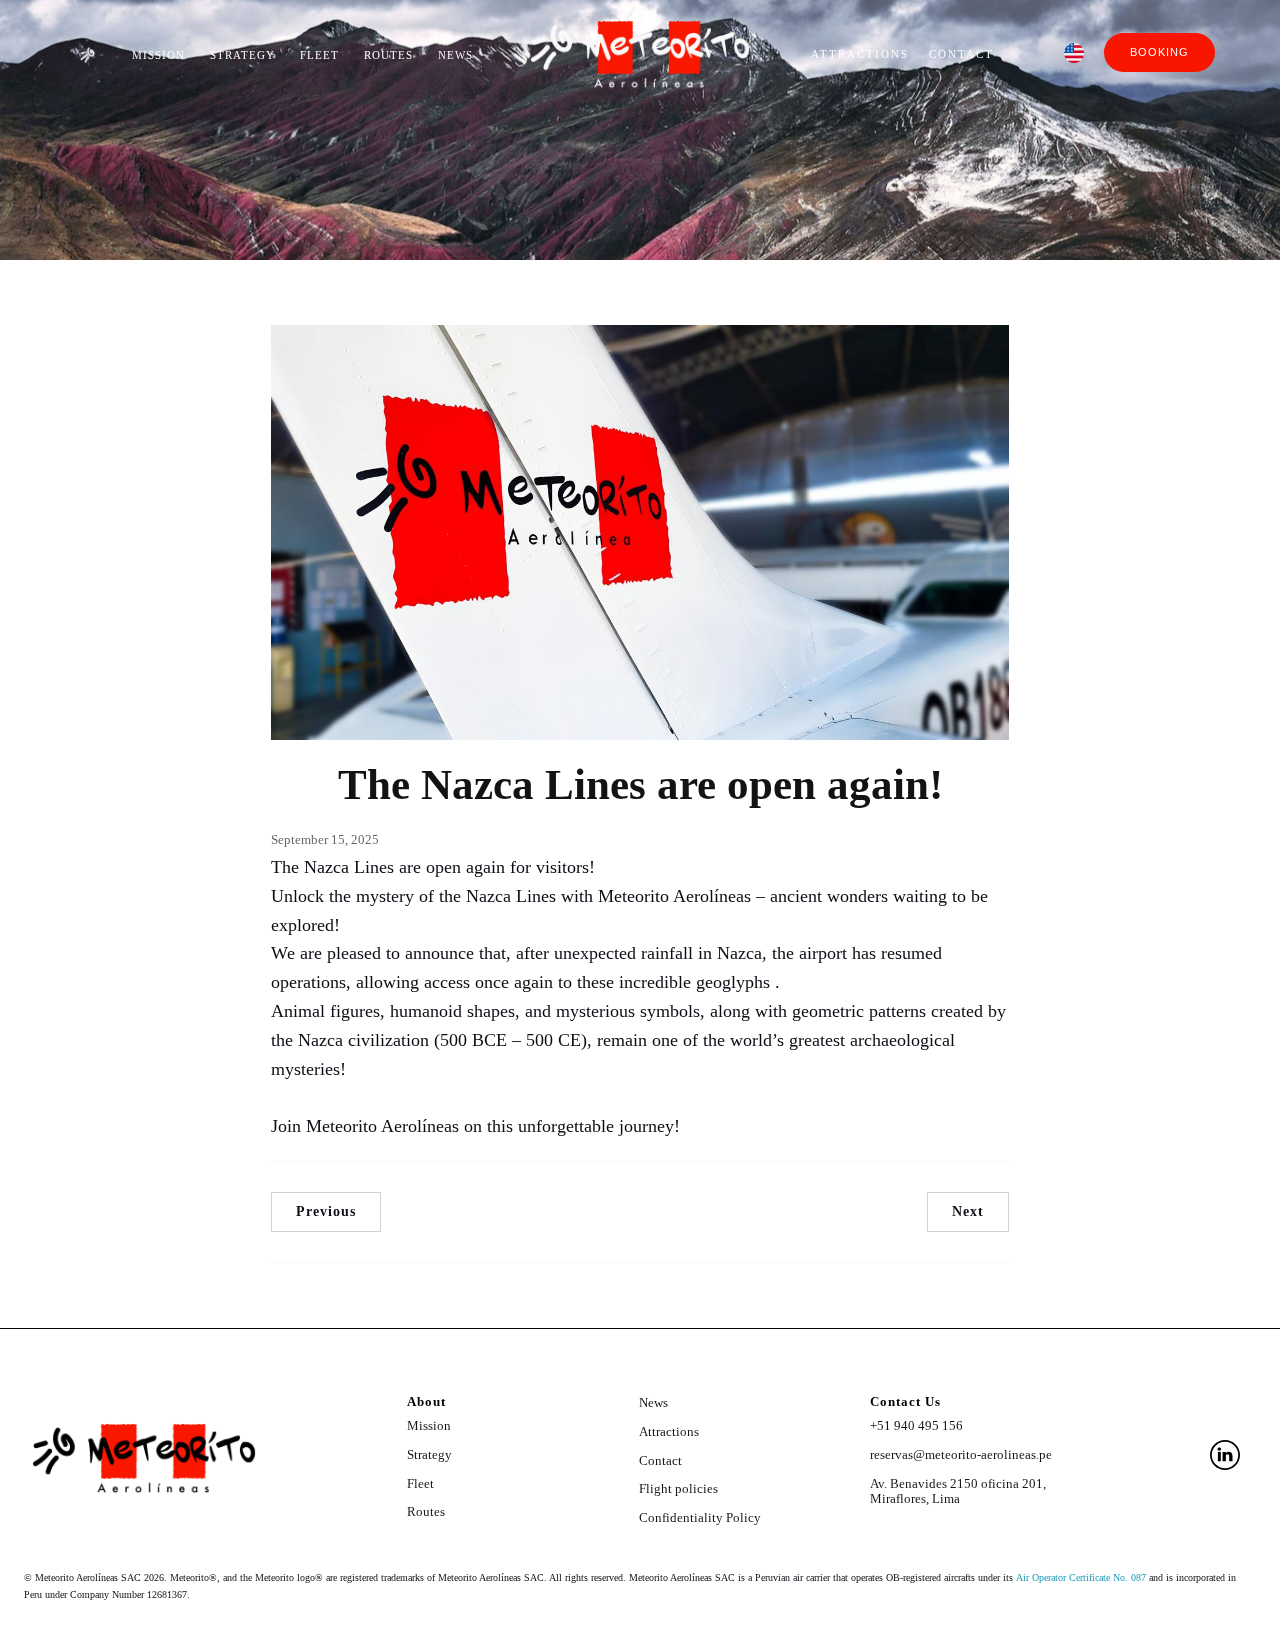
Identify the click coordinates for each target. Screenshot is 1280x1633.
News (455, 55)
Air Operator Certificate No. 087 (1081, 1577)
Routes (388, 55)
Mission (158, 55)
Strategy (242, 55)
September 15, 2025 (325, 839)
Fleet (319, 55)
